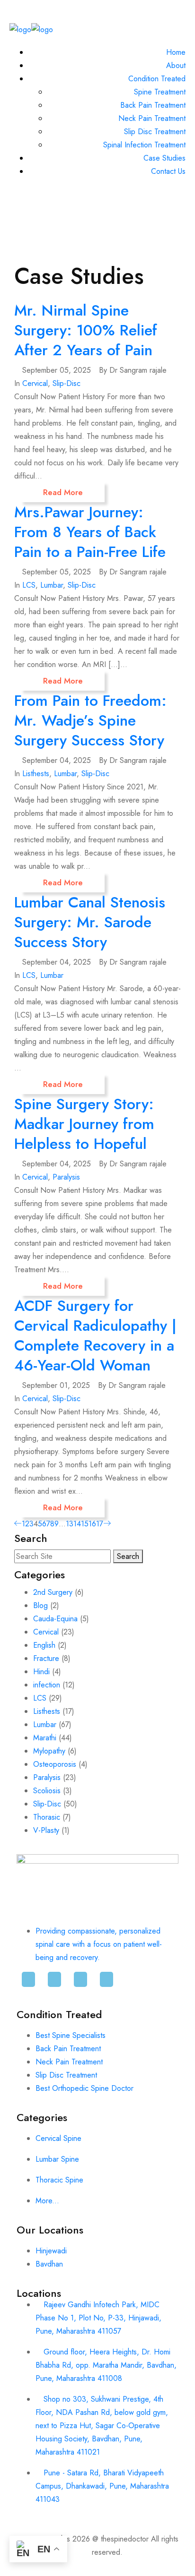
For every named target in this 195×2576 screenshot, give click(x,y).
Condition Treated (157, 79)
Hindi (41, 1672)
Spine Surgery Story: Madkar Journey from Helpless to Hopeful (84, 1124)
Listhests (36, 774)
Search (128, 1556)
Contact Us (168, 171)
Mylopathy (49, 1751)
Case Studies (164, 158)
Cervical (35, 383)
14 (77, 1524)
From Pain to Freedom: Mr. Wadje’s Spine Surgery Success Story (90, 720)
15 (85, 1524)
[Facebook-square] (28, 1984)
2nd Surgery (53, 1592)
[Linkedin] (54, 1984)
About (176, 65)
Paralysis (66, 1177)
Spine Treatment (160, 92)
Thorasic (47, 1817)
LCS (29, 585)
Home (176, 52)
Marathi (45, 1738)
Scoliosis (47, 1791)
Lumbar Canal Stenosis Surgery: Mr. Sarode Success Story (90, 922)
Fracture (46, 1658)
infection (47, 1685)
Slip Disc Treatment (155, 132)
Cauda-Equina (55, 1619)
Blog (40, 1605)
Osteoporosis (55, 1764)
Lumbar (52, 585)
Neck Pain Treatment (152, 118)
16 (92, 1524)
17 (100, 1524)
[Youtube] (106, 1984)
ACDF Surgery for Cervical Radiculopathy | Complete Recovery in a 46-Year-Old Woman (95, 1335)
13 (70, 1524)
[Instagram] (80, 1984)
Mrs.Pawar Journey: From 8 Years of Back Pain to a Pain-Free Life (90, 532)
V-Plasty (46, 1830)
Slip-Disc (66, 383)
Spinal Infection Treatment (144, 145)
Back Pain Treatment (153, 105)
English (44, 1645)
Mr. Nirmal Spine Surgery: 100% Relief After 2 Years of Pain (86, 330)
